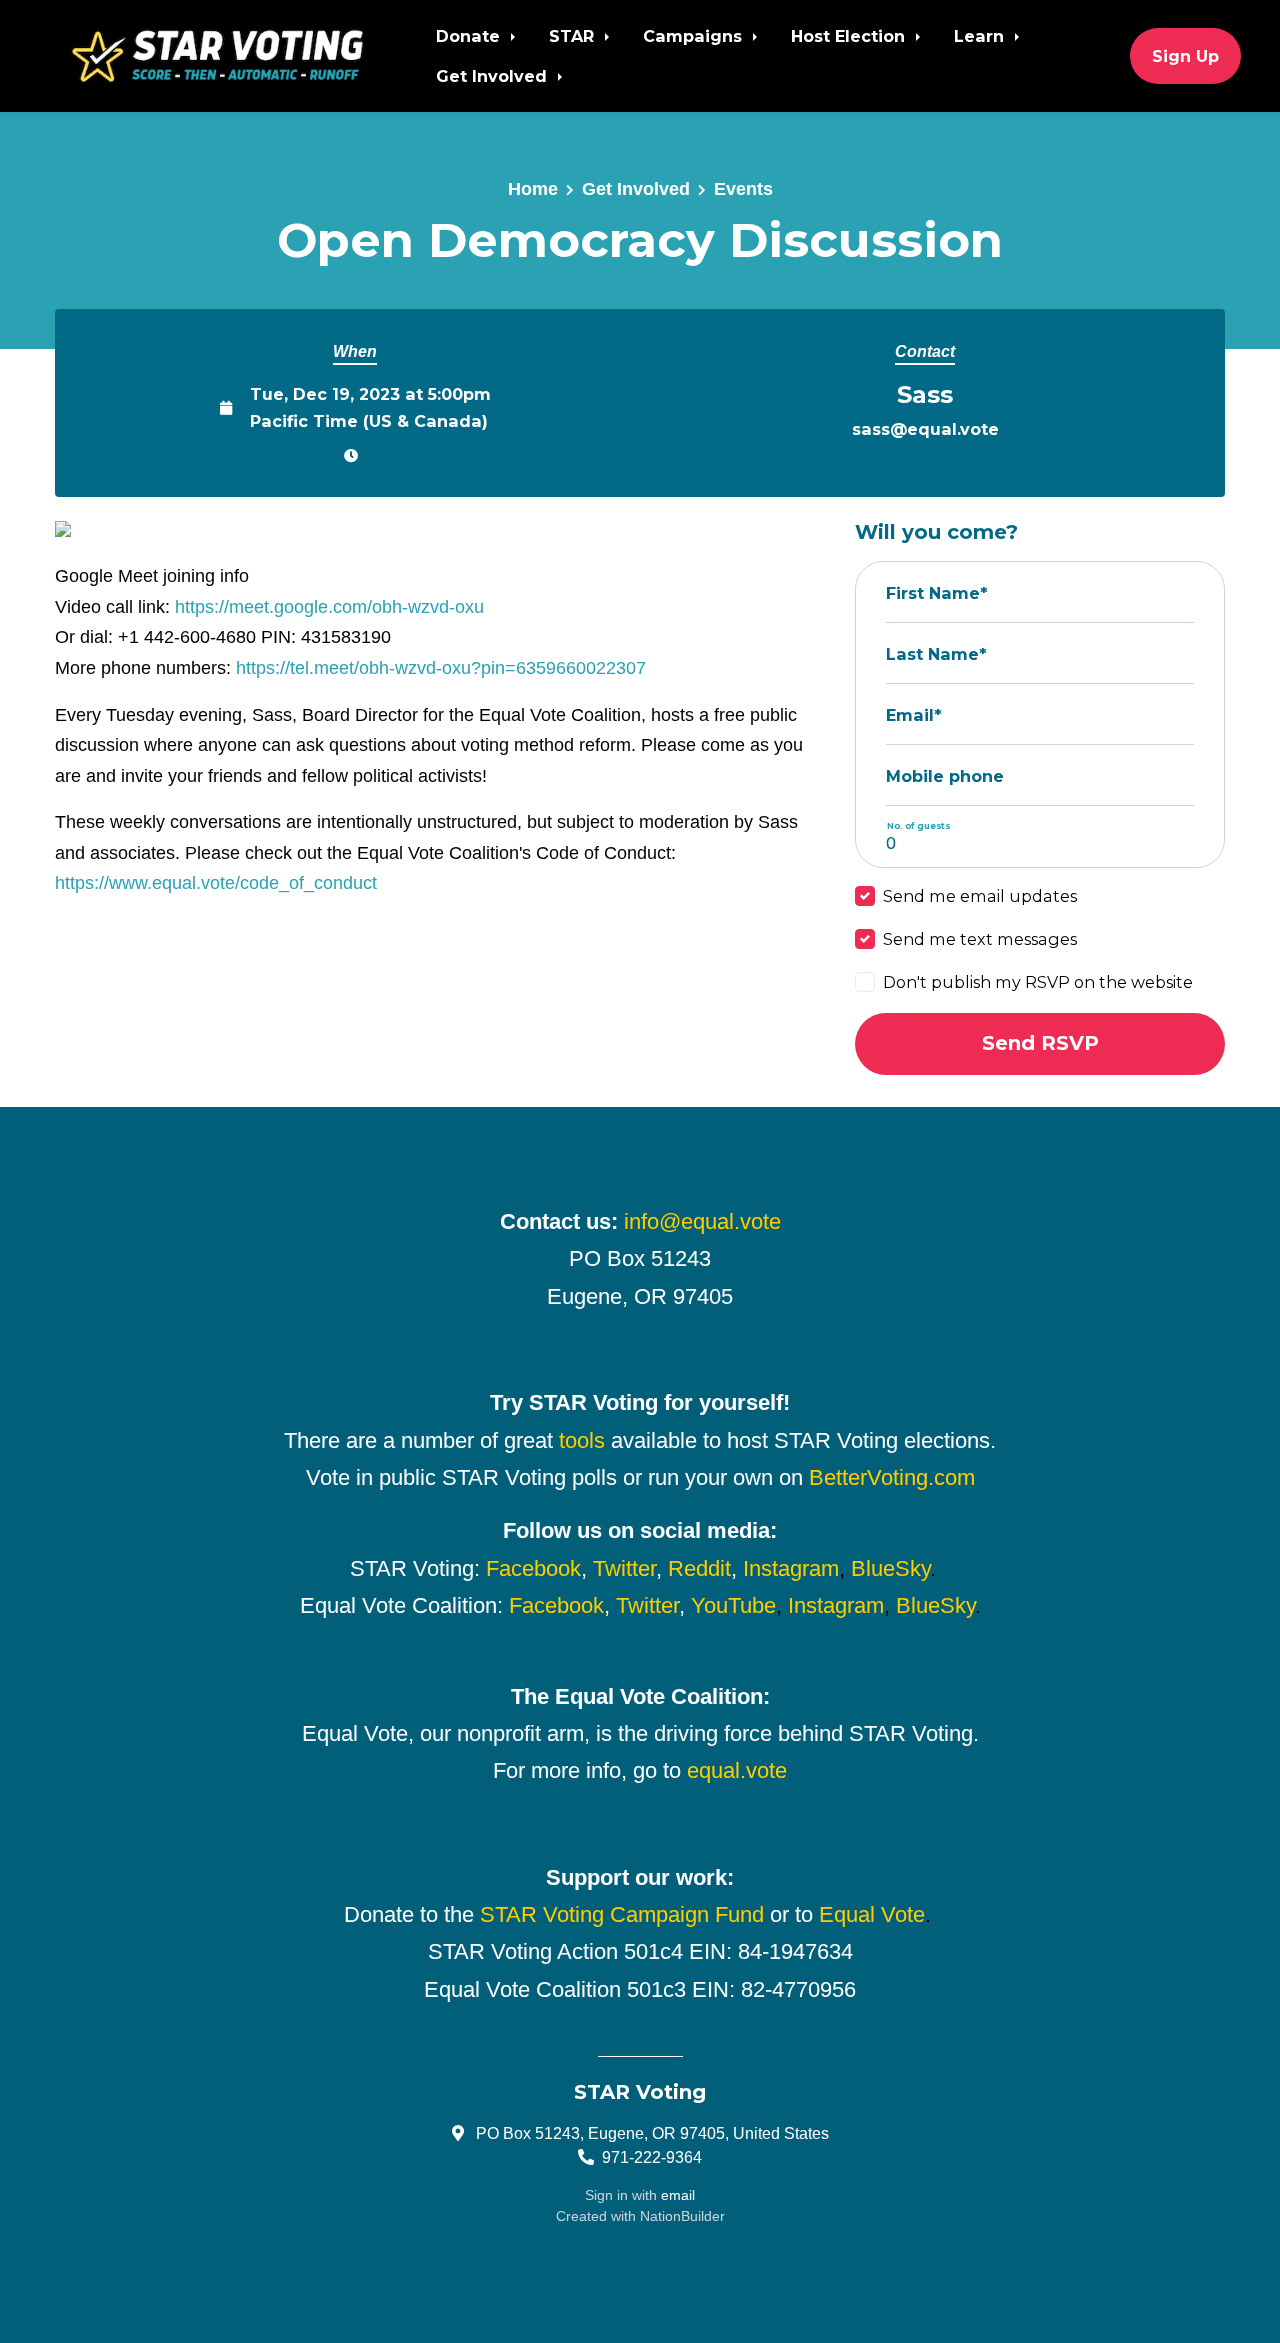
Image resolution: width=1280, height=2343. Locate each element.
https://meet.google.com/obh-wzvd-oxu (329, 607)
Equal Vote (872, 1914)
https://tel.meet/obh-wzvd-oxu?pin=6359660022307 (441, 668)
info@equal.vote (702, 1221)
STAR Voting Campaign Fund (622, 1914)
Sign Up (1185, 56)
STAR (574, 36)
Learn (981, 36)
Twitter (624, 1568)
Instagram (791, 1568)
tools (582, 1440)
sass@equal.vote (925, 429)
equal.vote (737, 1770)
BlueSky (890, 1568)
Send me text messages (980, 939)
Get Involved (494, 76)
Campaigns (695, 36)
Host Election (850, 36)
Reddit (699, 1568)
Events (743, 189)
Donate (470, 36)
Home (533, 189)
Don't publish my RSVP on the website (1038, 982)
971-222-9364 (652, 2157)
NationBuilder (682, 2216)
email (678, 2195)
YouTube (733, 1605)
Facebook (533, 1568)
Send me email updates (980, 896)
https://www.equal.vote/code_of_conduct (216, 883)
